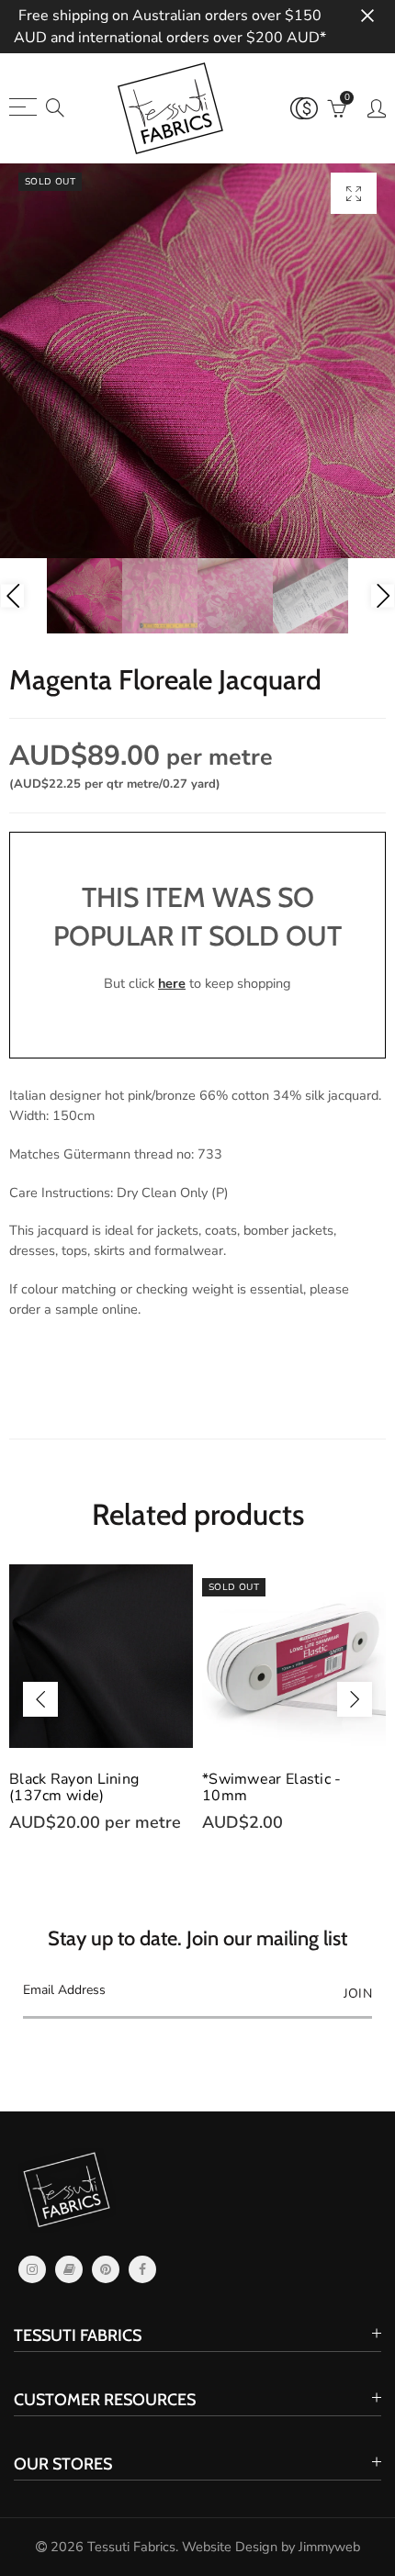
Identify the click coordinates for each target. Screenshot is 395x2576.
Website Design (230, 2547)
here (172, 983)
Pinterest (106, 2269)
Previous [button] (12, 596)
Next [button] (383, 596)
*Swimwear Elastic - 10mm (272, 1787)
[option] (197, 361)
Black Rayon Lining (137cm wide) (74, 1787)
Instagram (32, 2269)
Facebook (142, 2269)
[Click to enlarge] (354, 193)
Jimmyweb (329, 2547)
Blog (69, 2269)
